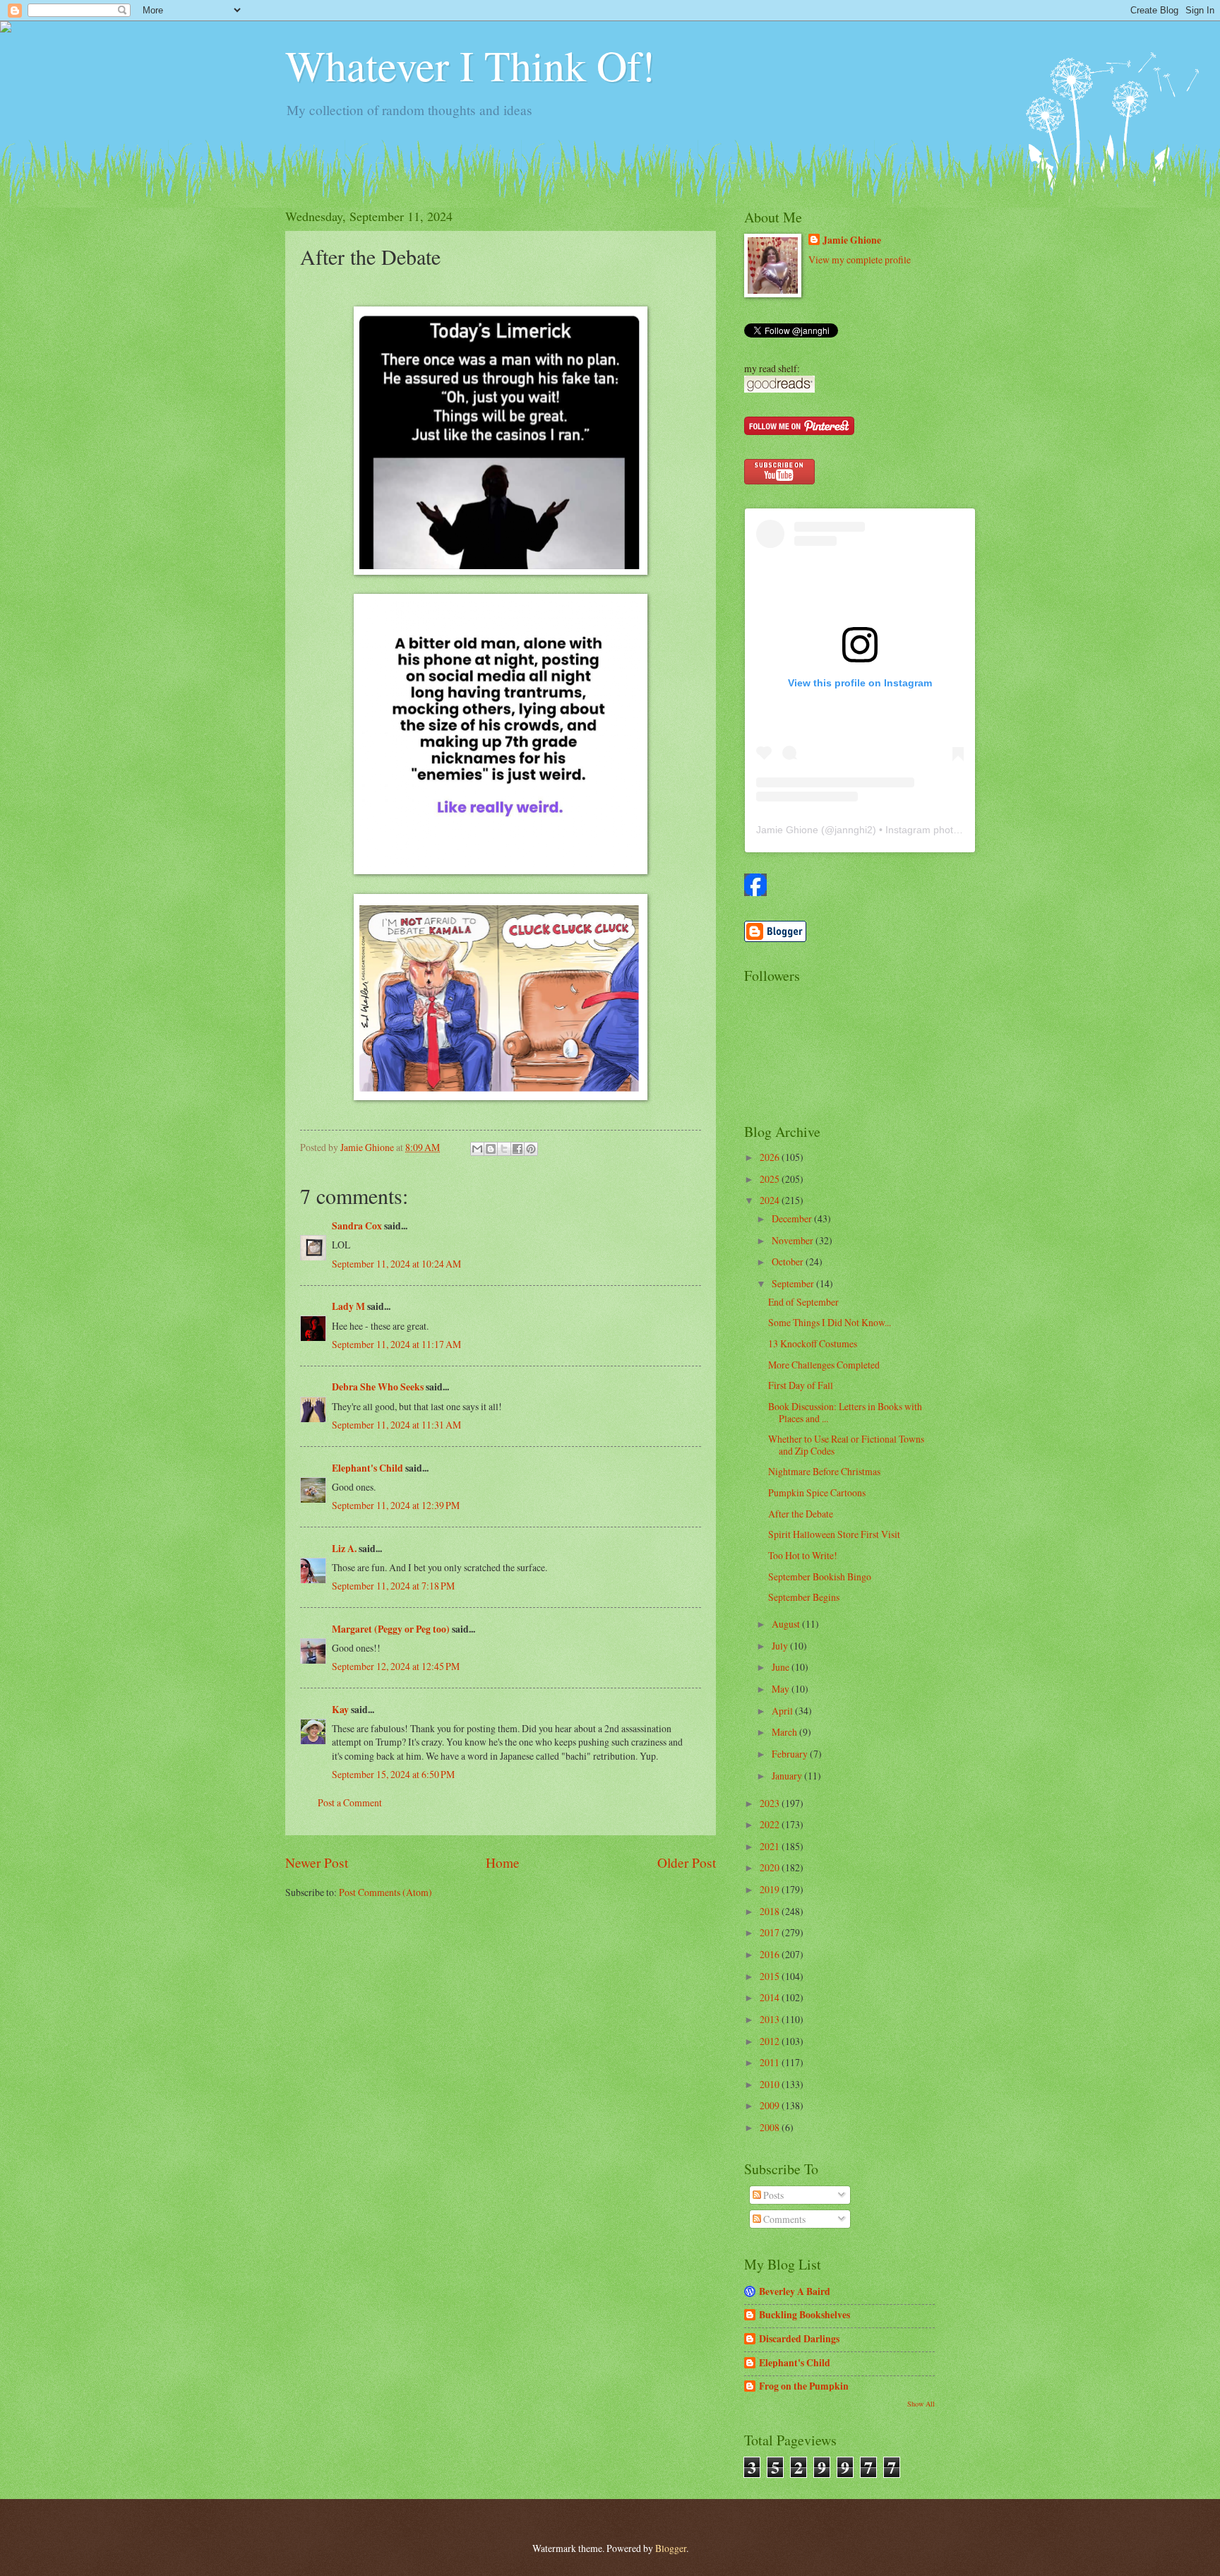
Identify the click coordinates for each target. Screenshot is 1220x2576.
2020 (771, 1867)
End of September (803, 1302)
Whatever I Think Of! (470, 65)
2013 (771, 2019)
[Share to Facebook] (518, 1149)
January (788, 1776)
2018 (771, 1911)
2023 (771, 1803)
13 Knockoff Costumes (813, 1343)
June (782, 1667)
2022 (771, 1824)
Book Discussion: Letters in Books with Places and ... (845, 1412)
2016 (771, 1954)
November (794, 1240)
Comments (783, 2219)
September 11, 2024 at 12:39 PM (396, 1505)
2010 (771, 2084)
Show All (921, 2404)
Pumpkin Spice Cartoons (817, 1492)
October (789, 1262)
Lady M (348, 1306)
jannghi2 (854, 830)
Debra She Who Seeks (378, 1387)
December (793, 1218)
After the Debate (801, 1514)
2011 (771, 2062)
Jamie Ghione (852, 240)
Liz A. (344, 1549)
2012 (771, 2041)
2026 (771, 1157)
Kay (340, 1710)
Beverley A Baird (795, 2291)
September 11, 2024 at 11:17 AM (396, 1344)
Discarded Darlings (799, 2339)
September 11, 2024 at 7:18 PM (393, 1586)
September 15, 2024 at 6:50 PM (393, 1774)
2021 (771, 1846)
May (782, 1689)
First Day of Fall (801, 1385)
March (785, 1732)
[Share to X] (504, 1149)
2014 (771, 1997)
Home (503, 1862)
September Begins (804, 1597)
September (794, 1283)
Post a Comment (350, 1802)
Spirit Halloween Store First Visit (834, 1534)
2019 (771, 1889)
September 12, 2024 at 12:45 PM (396, 1666)
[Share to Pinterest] (531, 1149)
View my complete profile (860, 260)
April (783, 1711)
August (787, 1624)
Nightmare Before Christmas (824, 1471)
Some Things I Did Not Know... (830, 1322)
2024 (771, 1200)
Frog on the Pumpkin (804, 2386)
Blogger (671, 2548)
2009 (771, 2105)
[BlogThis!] (491, 1149)
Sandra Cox (357, 1226)
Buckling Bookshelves (805, 2315)
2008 (771, 2127)
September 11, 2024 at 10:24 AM (396, 1264)
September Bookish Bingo (820, 1576)
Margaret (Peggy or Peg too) (391, 1629)
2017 (771, 1932)
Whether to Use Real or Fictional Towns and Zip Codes (846, 1445)
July (781, 1646)
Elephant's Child (367, 1468)
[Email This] (477, 1149)
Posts (772, 2195)
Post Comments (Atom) (385, 1892)
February (791, 1754)
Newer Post (317, 1862)
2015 (771, 1976)
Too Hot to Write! (803, 1555)
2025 (771, 1179)
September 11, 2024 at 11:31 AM (396, 1425)
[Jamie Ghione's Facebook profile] (755, 892)
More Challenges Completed (824, 1365)
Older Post (687, 1862)
